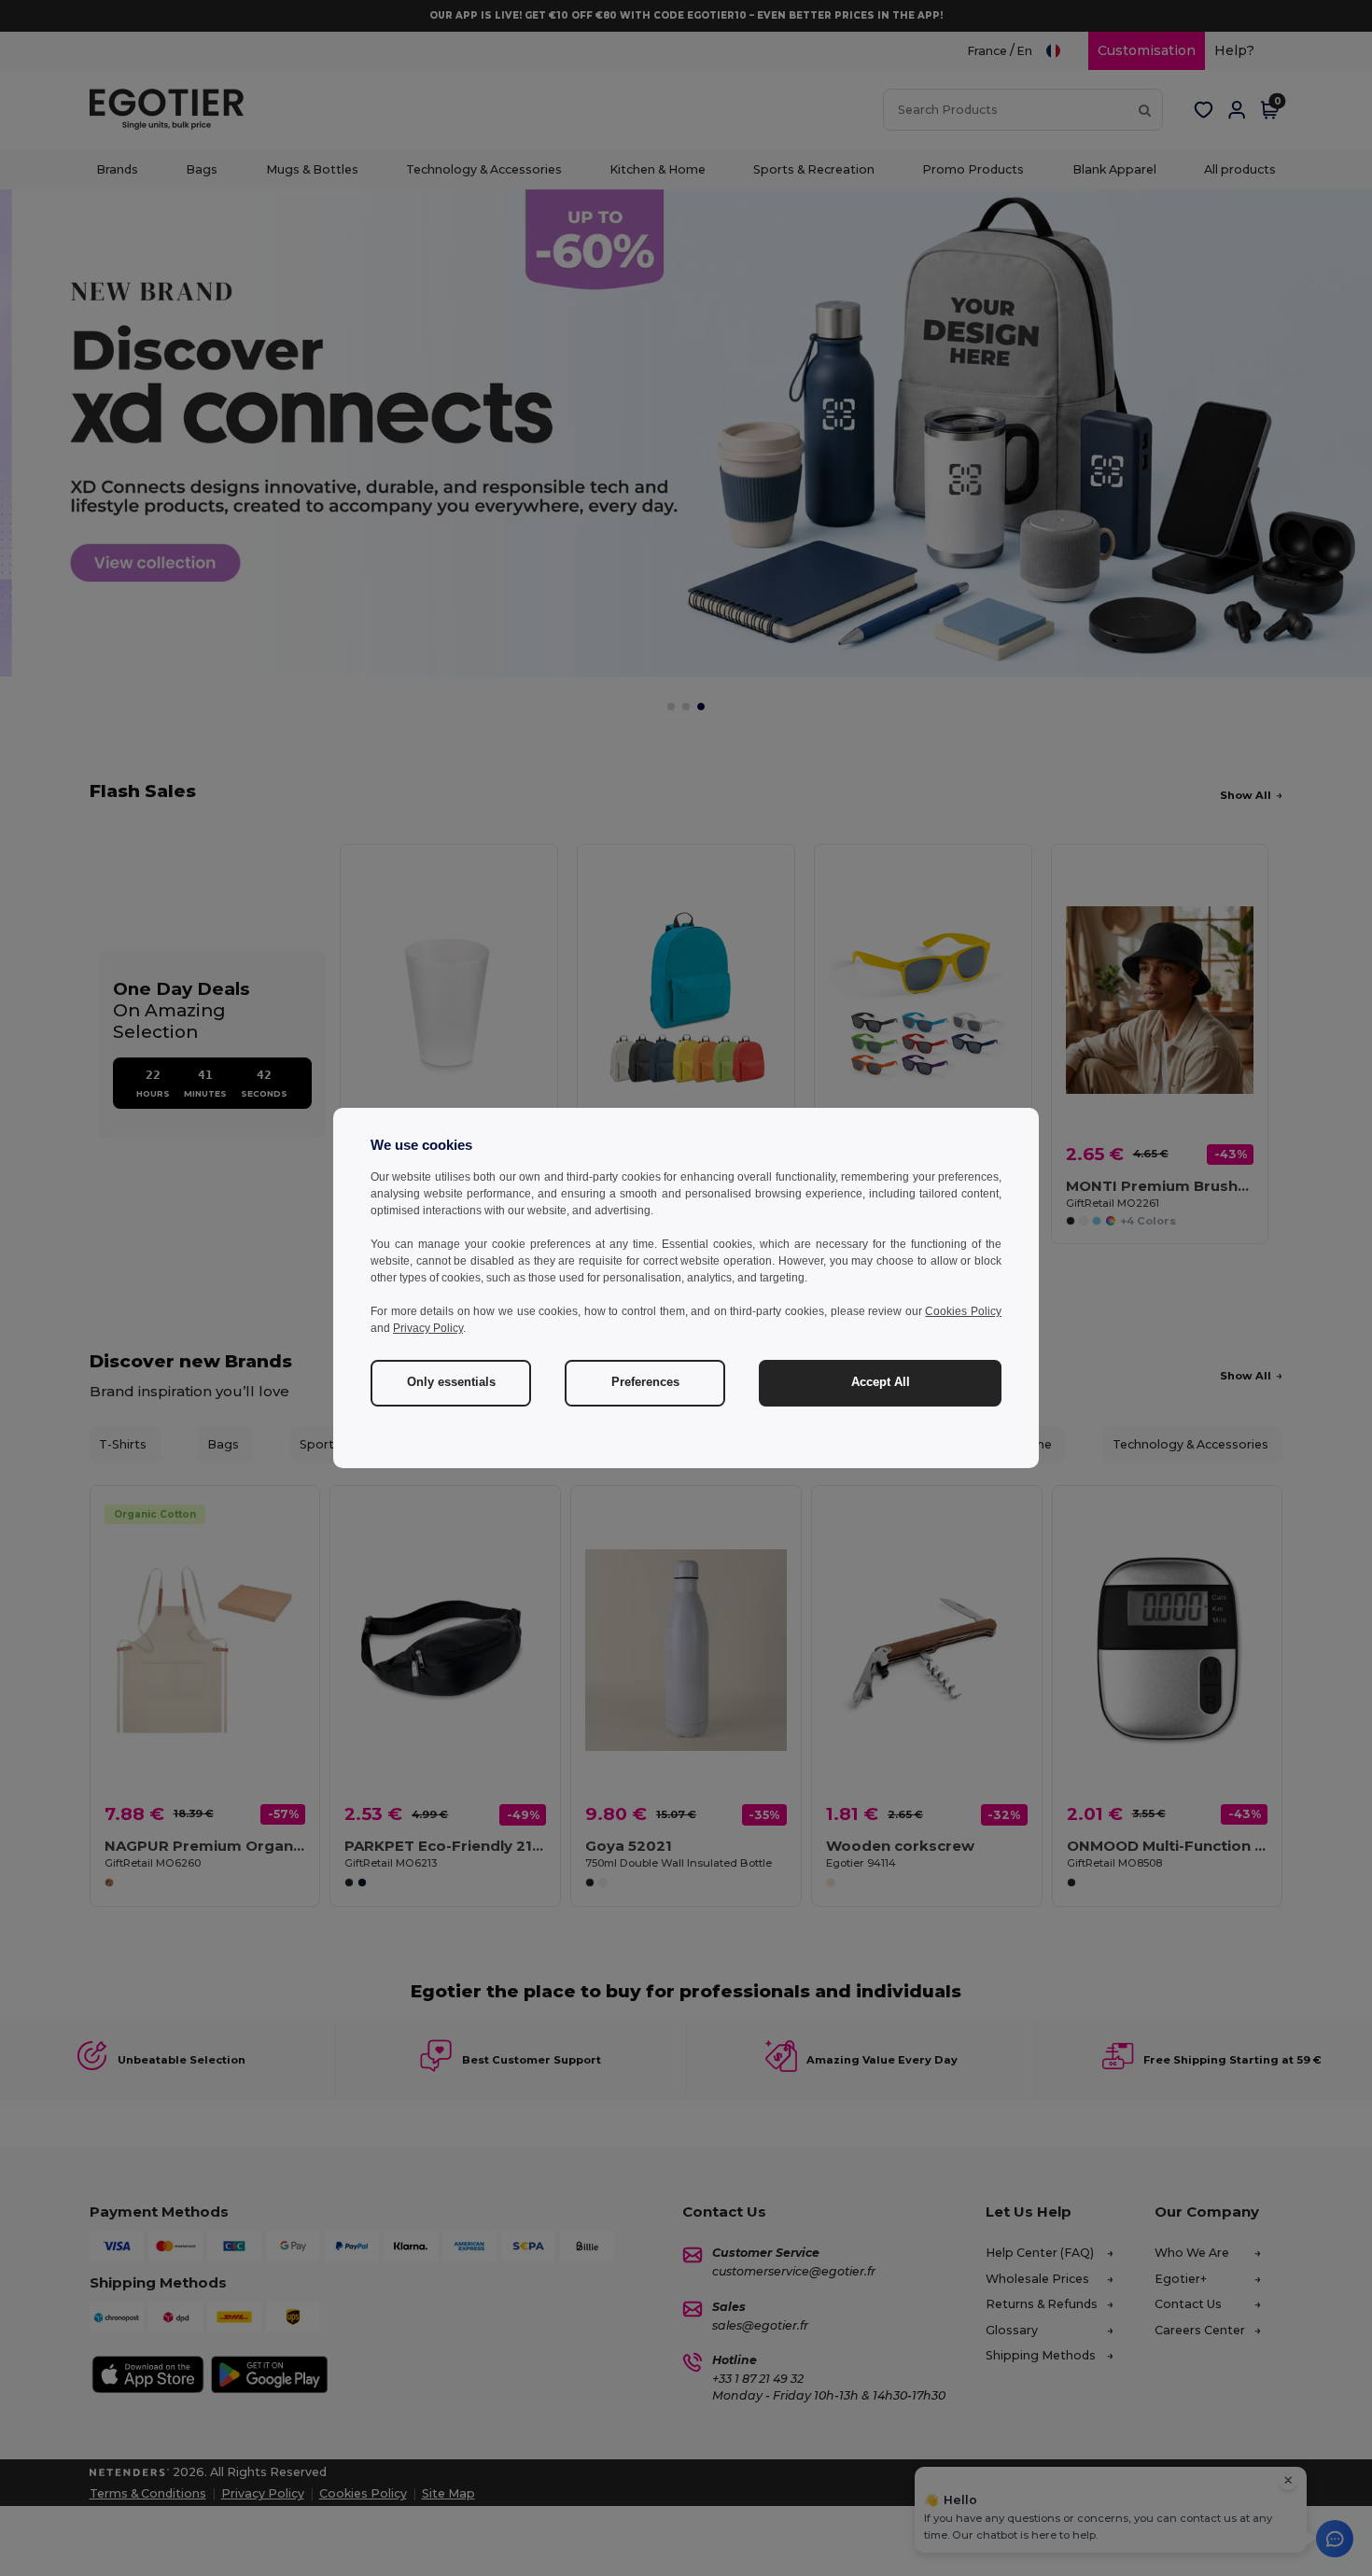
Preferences (645, 1382)
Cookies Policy (963, 1311)
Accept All (881, 1382)
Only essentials (451, 1382)
